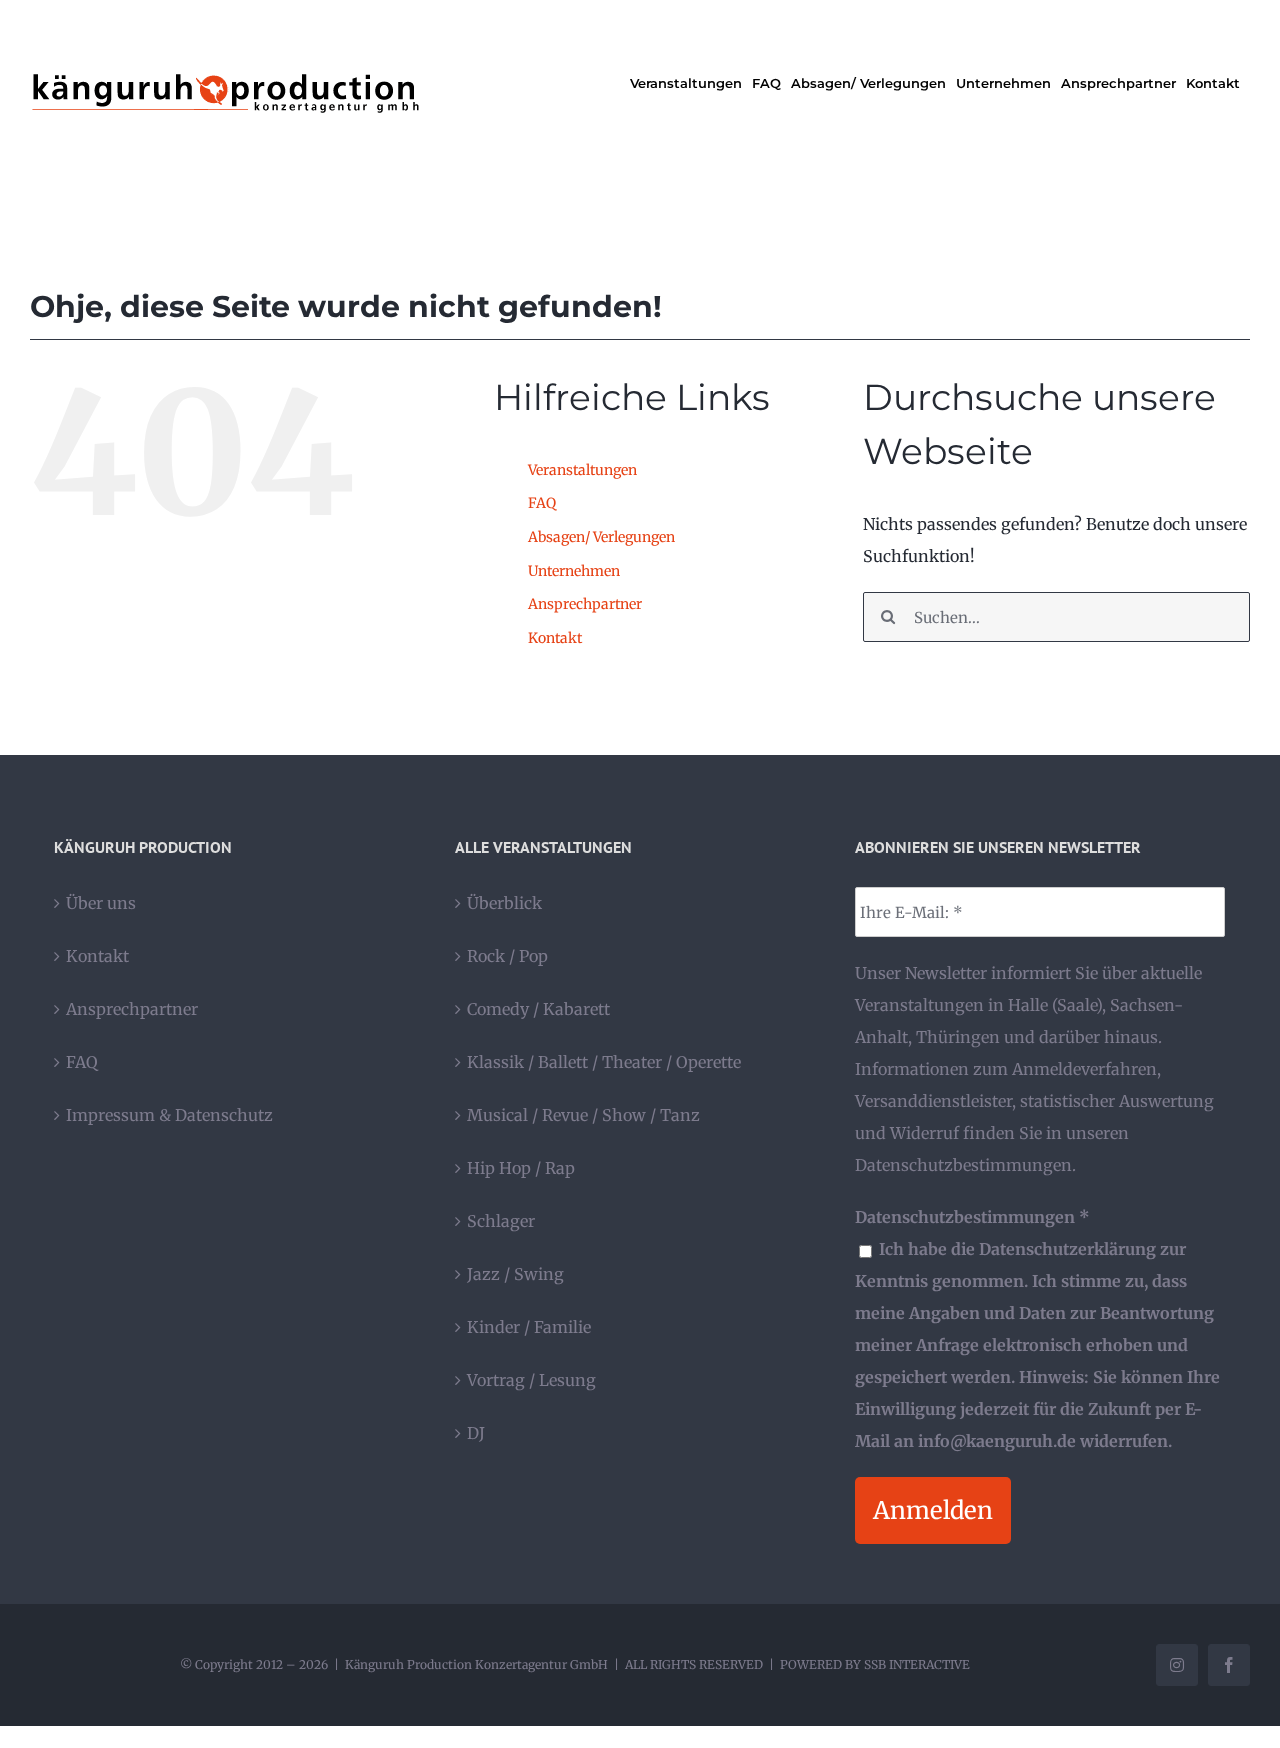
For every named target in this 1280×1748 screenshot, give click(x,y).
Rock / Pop (507, 956)
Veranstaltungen (582, 470)
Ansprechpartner (585, 604)
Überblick (504, 903)
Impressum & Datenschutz (169, 1115)
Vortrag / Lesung (531, 1380)
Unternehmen (574, 571)
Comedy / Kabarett (538, 1009)
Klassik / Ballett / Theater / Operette (604, 1062)
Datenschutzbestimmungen (963, 1165)
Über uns (101, 903)
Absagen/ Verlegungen (601, 537)
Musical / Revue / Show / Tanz (583, 1115)
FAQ (542, 503)
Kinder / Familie (529, 1327)
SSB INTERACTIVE (917, 1664)
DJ (476, 1433)
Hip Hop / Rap (521, 1168)
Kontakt (555, 638)
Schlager (501, 1221)
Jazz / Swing (515, 1274)
